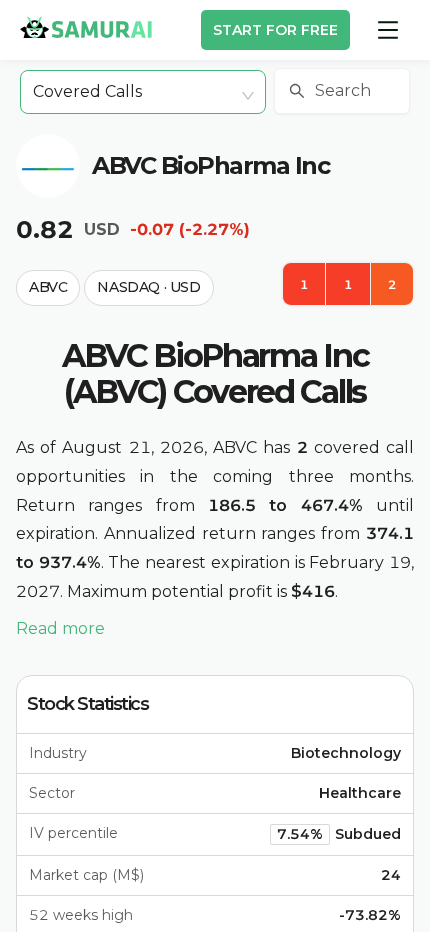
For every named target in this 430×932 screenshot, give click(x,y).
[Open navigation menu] (388, 30)
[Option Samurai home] (86, 27)
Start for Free (275, 30)
